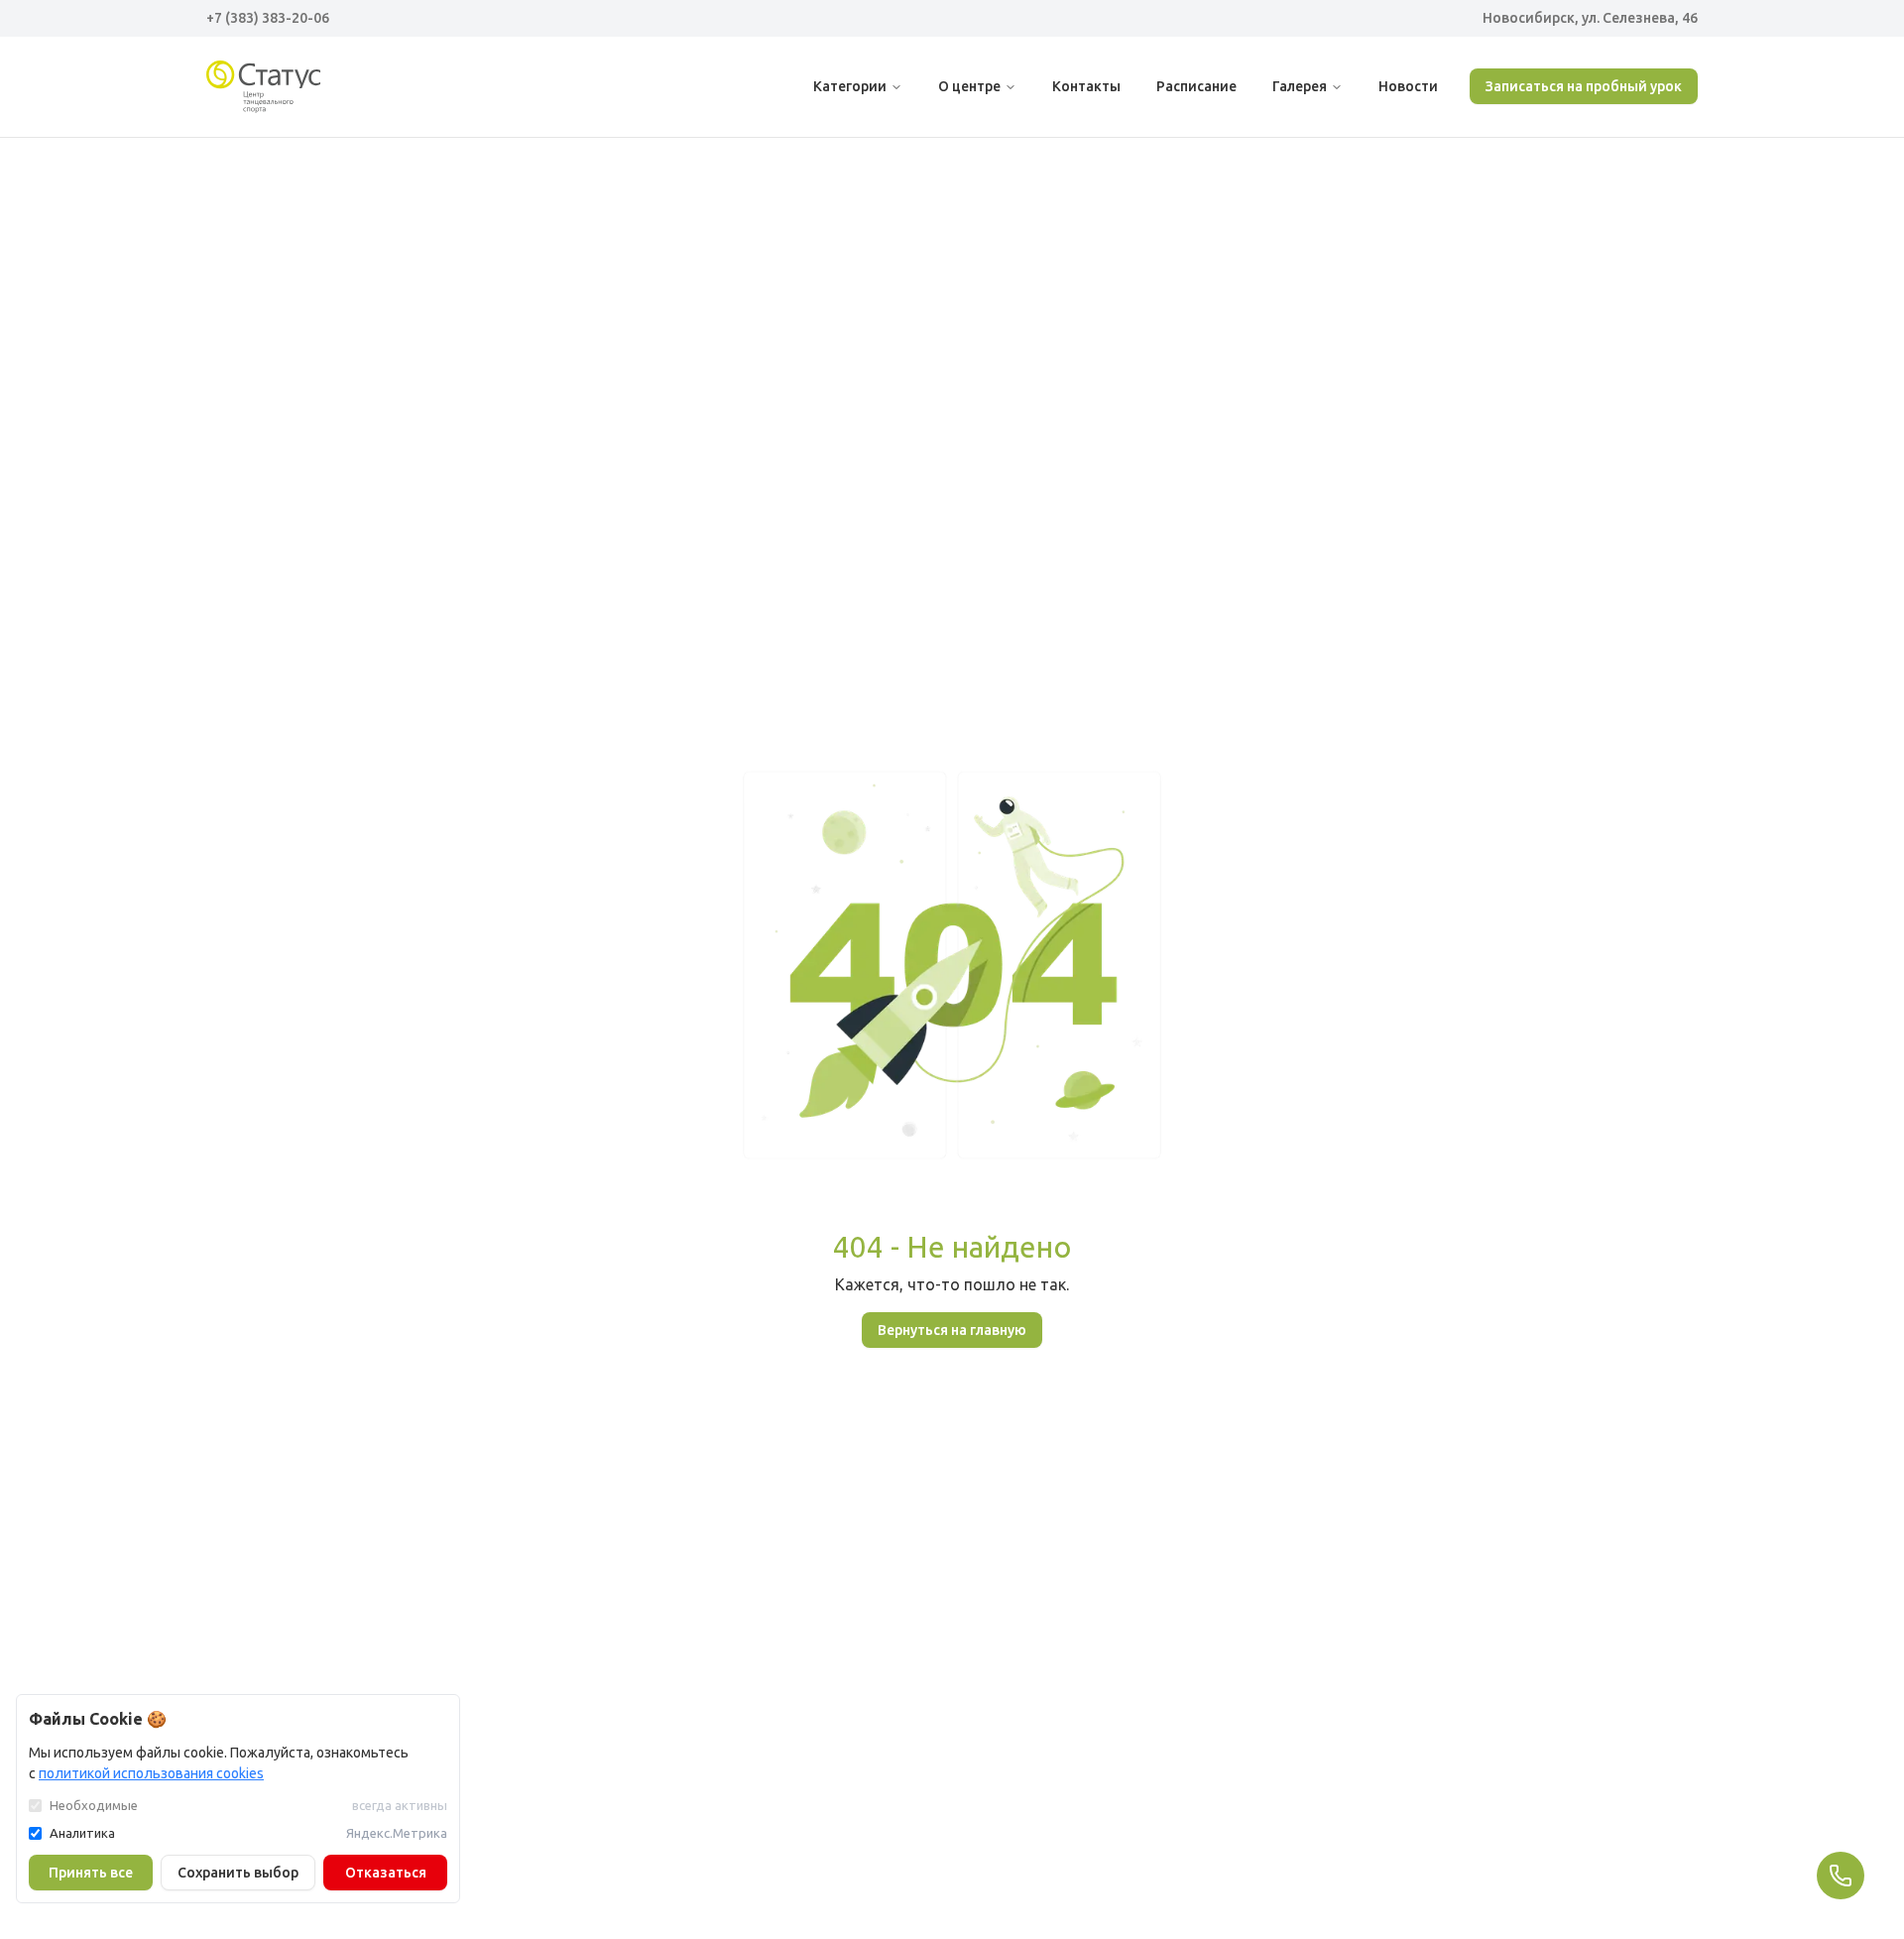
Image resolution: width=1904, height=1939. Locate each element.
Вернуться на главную (952, 1330)
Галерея (1300, 86)
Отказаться (386, 1873)
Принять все (91, 1873)
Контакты (1086, 86)
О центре (969, 86)
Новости (1408, 86)
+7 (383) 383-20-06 (268, 18)
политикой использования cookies (151, 1773)
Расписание (1196, 86)
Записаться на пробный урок (1584, 86)
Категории (850, 86)
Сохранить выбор (238, 1873)
